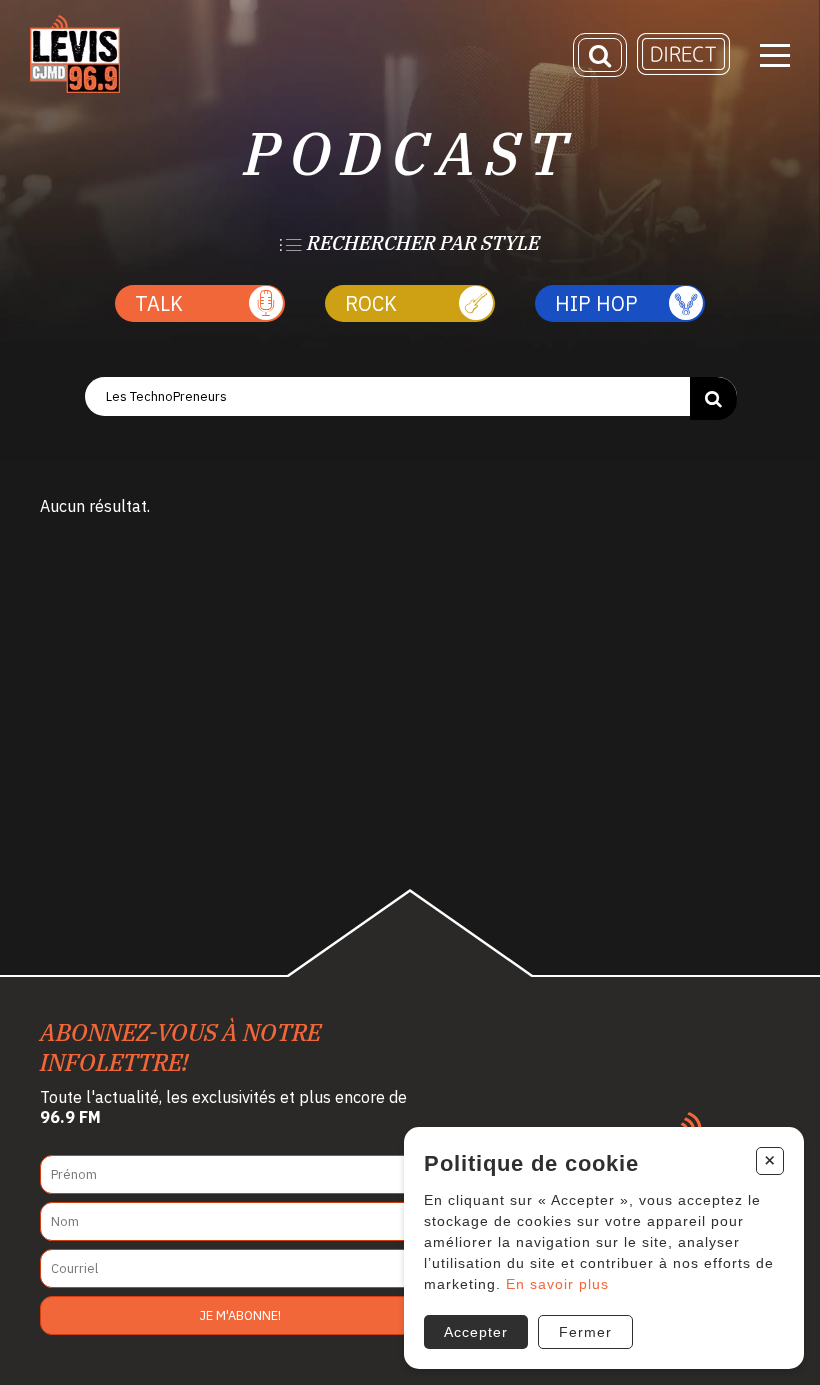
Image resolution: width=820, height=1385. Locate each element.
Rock (371, 303)
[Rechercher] (713, 398)
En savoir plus (557, 1284)
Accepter (476, 1332)
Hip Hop (596, 303)
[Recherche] (600, 55)
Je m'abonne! (240, 1315)
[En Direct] (683, 70)
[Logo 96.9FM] (75, 88)
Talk (159, 303)
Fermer (585, 1332)
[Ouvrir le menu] (775, 55)
